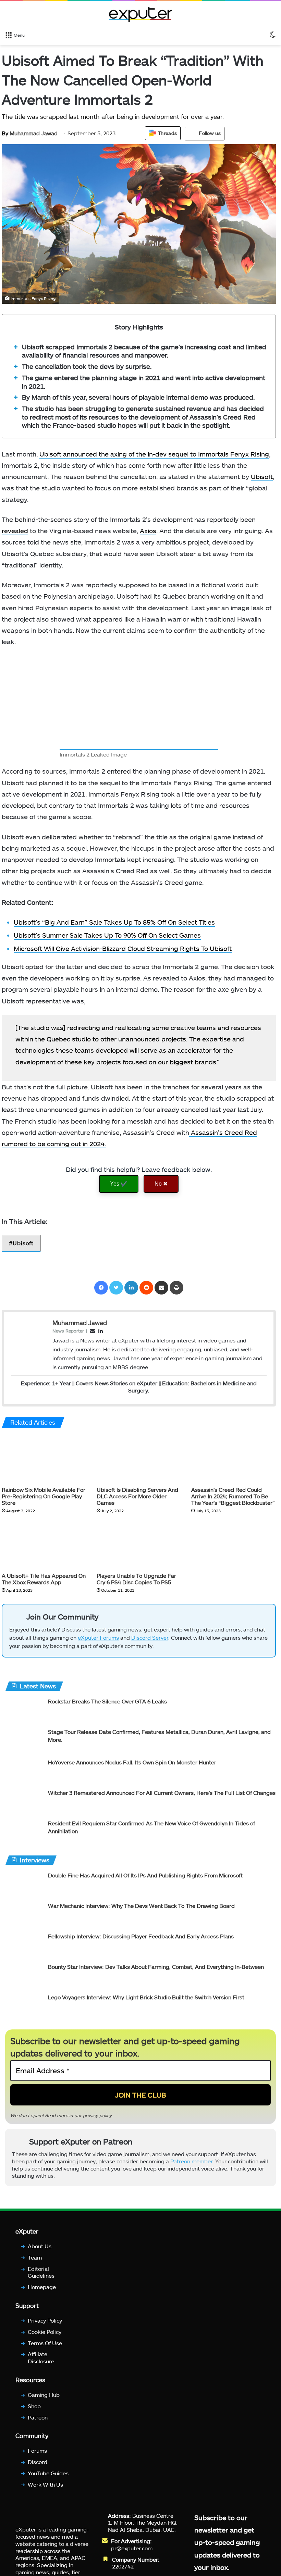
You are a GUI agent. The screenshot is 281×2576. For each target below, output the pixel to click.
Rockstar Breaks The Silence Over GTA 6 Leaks (107, 1701)
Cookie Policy (45, 2331)
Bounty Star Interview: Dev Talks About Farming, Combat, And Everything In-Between (156, 1967)
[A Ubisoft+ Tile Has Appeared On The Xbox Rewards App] (44, 1545)
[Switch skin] (272, 35)
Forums (37, 2450)
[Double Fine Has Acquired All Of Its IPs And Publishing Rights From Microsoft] (24, 1884)
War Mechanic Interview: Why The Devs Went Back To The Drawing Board (141, 1906)
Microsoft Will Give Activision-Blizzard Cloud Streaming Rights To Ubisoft (123, 948)
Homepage (42, 2287)
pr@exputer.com (132, 2548)
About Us (40, 2246)
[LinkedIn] (131, 1288)
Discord (38, 2462)
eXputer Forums (98, 1637)
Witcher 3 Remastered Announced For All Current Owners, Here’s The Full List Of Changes (162, 1793)
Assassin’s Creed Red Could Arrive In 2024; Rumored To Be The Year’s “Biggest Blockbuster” (233, 1496)
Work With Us (45, 2484)
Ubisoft (262, 477)
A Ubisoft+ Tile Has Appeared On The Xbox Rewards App (44, 1578)
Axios (148, 531)
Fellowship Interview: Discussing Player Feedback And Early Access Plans (141, 1936)
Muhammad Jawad (30, 133)
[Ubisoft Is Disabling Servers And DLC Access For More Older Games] (139, 1459)
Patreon (38, 2417)
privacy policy (97, 2115)
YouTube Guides (48, 2473)
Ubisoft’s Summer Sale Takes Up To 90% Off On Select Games (107, 935)
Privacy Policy (45, 2320)
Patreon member (191, 2161)
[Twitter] (116, 1288)
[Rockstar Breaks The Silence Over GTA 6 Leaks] (24, 1710)
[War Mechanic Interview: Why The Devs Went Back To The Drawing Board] (24, 1915)
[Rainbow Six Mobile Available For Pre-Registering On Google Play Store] (44, 1459)
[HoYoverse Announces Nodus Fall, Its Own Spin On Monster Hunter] (24, 1771)
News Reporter (68, 1330)
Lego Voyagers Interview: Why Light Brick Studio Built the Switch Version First (146, 1997)
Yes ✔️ (119, 1184)
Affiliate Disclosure (41, 2358)
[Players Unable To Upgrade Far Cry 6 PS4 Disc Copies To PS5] (139, 1545)
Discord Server (150, 1637)
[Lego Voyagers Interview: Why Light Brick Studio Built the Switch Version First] (24, 2006)
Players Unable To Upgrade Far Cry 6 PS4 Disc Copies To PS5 (136, 1578)
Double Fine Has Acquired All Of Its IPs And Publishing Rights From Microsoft (145, 1875)
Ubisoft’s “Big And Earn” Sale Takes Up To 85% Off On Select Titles (114, 922)
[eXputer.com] (140, 14)
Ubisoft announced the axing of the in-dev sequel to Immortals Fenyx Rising (154, 454)
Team (35, 2257)
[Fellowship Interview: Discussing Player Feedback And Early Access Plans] (24, 1945)
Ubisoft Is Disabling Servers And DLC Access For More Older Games (137, 1496)
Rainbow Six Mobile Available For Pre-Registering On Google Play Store (44, 1496)
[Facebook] (101, 1288)
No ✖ (161, 1184)
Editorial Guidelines (41, 2272)
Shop (34, 2406)
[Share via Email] (161, 1288)
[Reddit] (146, 1288)
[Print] (176, 1288)
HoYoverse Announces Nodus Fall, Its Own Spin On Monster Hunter (132, 1762)
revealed (15, 531)
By (6, 133)
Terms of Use (45, 2343)
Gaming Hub (44, 2395)
